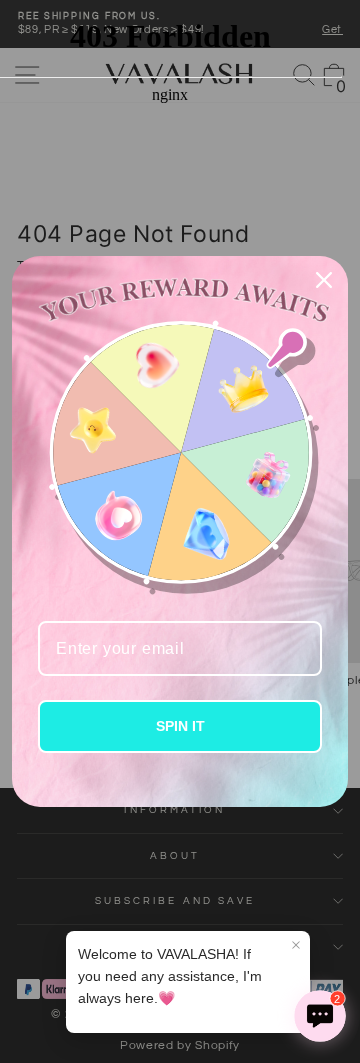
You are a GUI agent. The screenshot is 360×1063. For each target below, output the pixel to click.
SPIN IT (180, 726)
